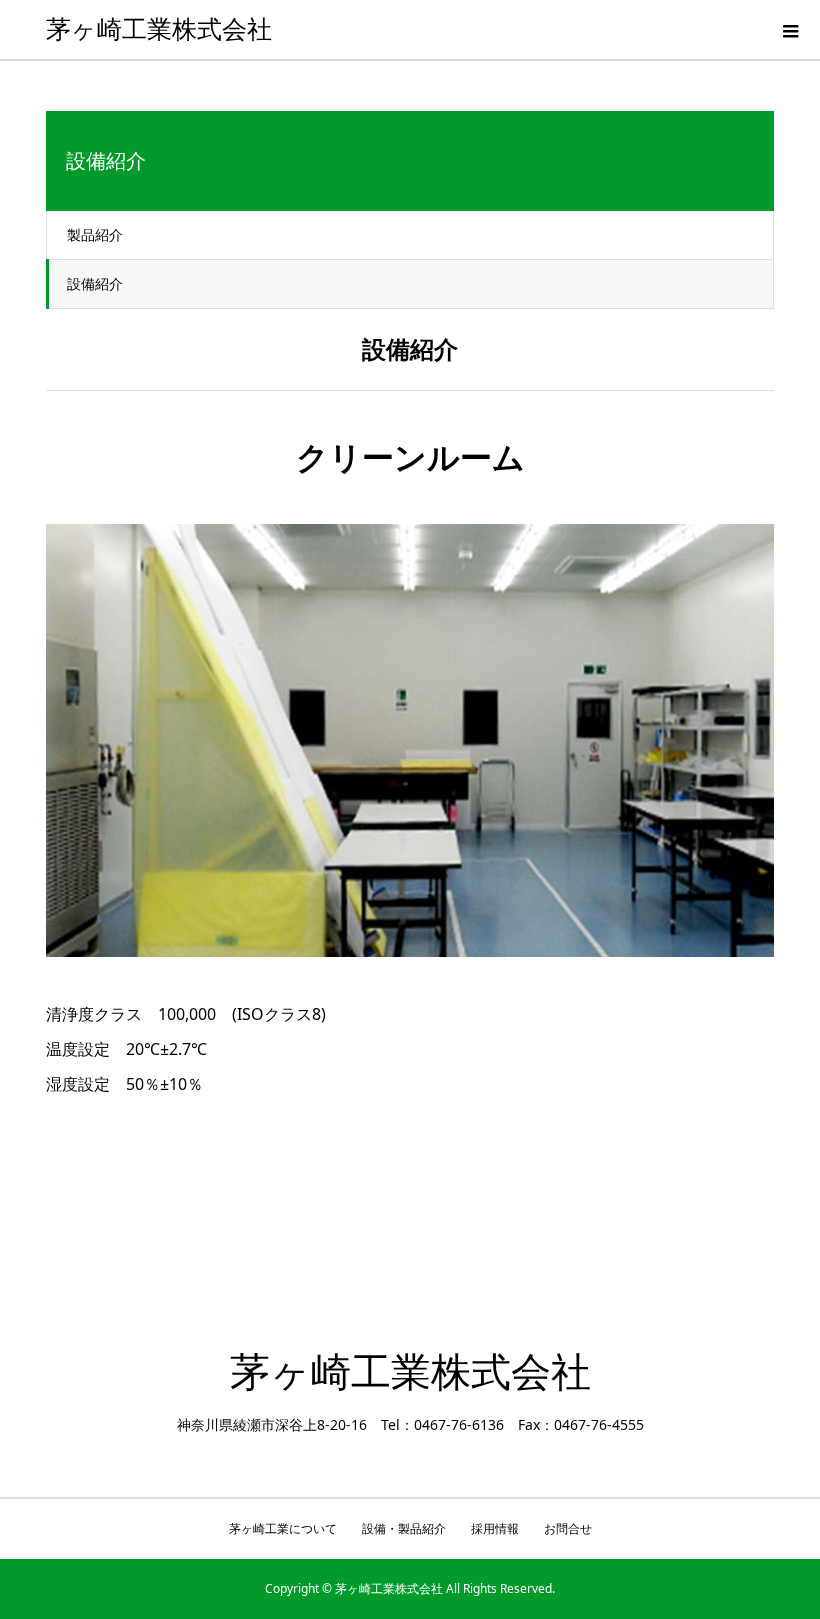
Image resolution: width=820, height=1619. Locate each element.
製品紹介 (95, 234)
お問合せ (568, 1528)
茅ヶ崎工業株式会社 (159, 29)
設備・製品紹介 (404, 1528)
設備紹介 (95, 283)
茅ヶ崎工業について (283, 1528)
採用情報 (495, 1528)
